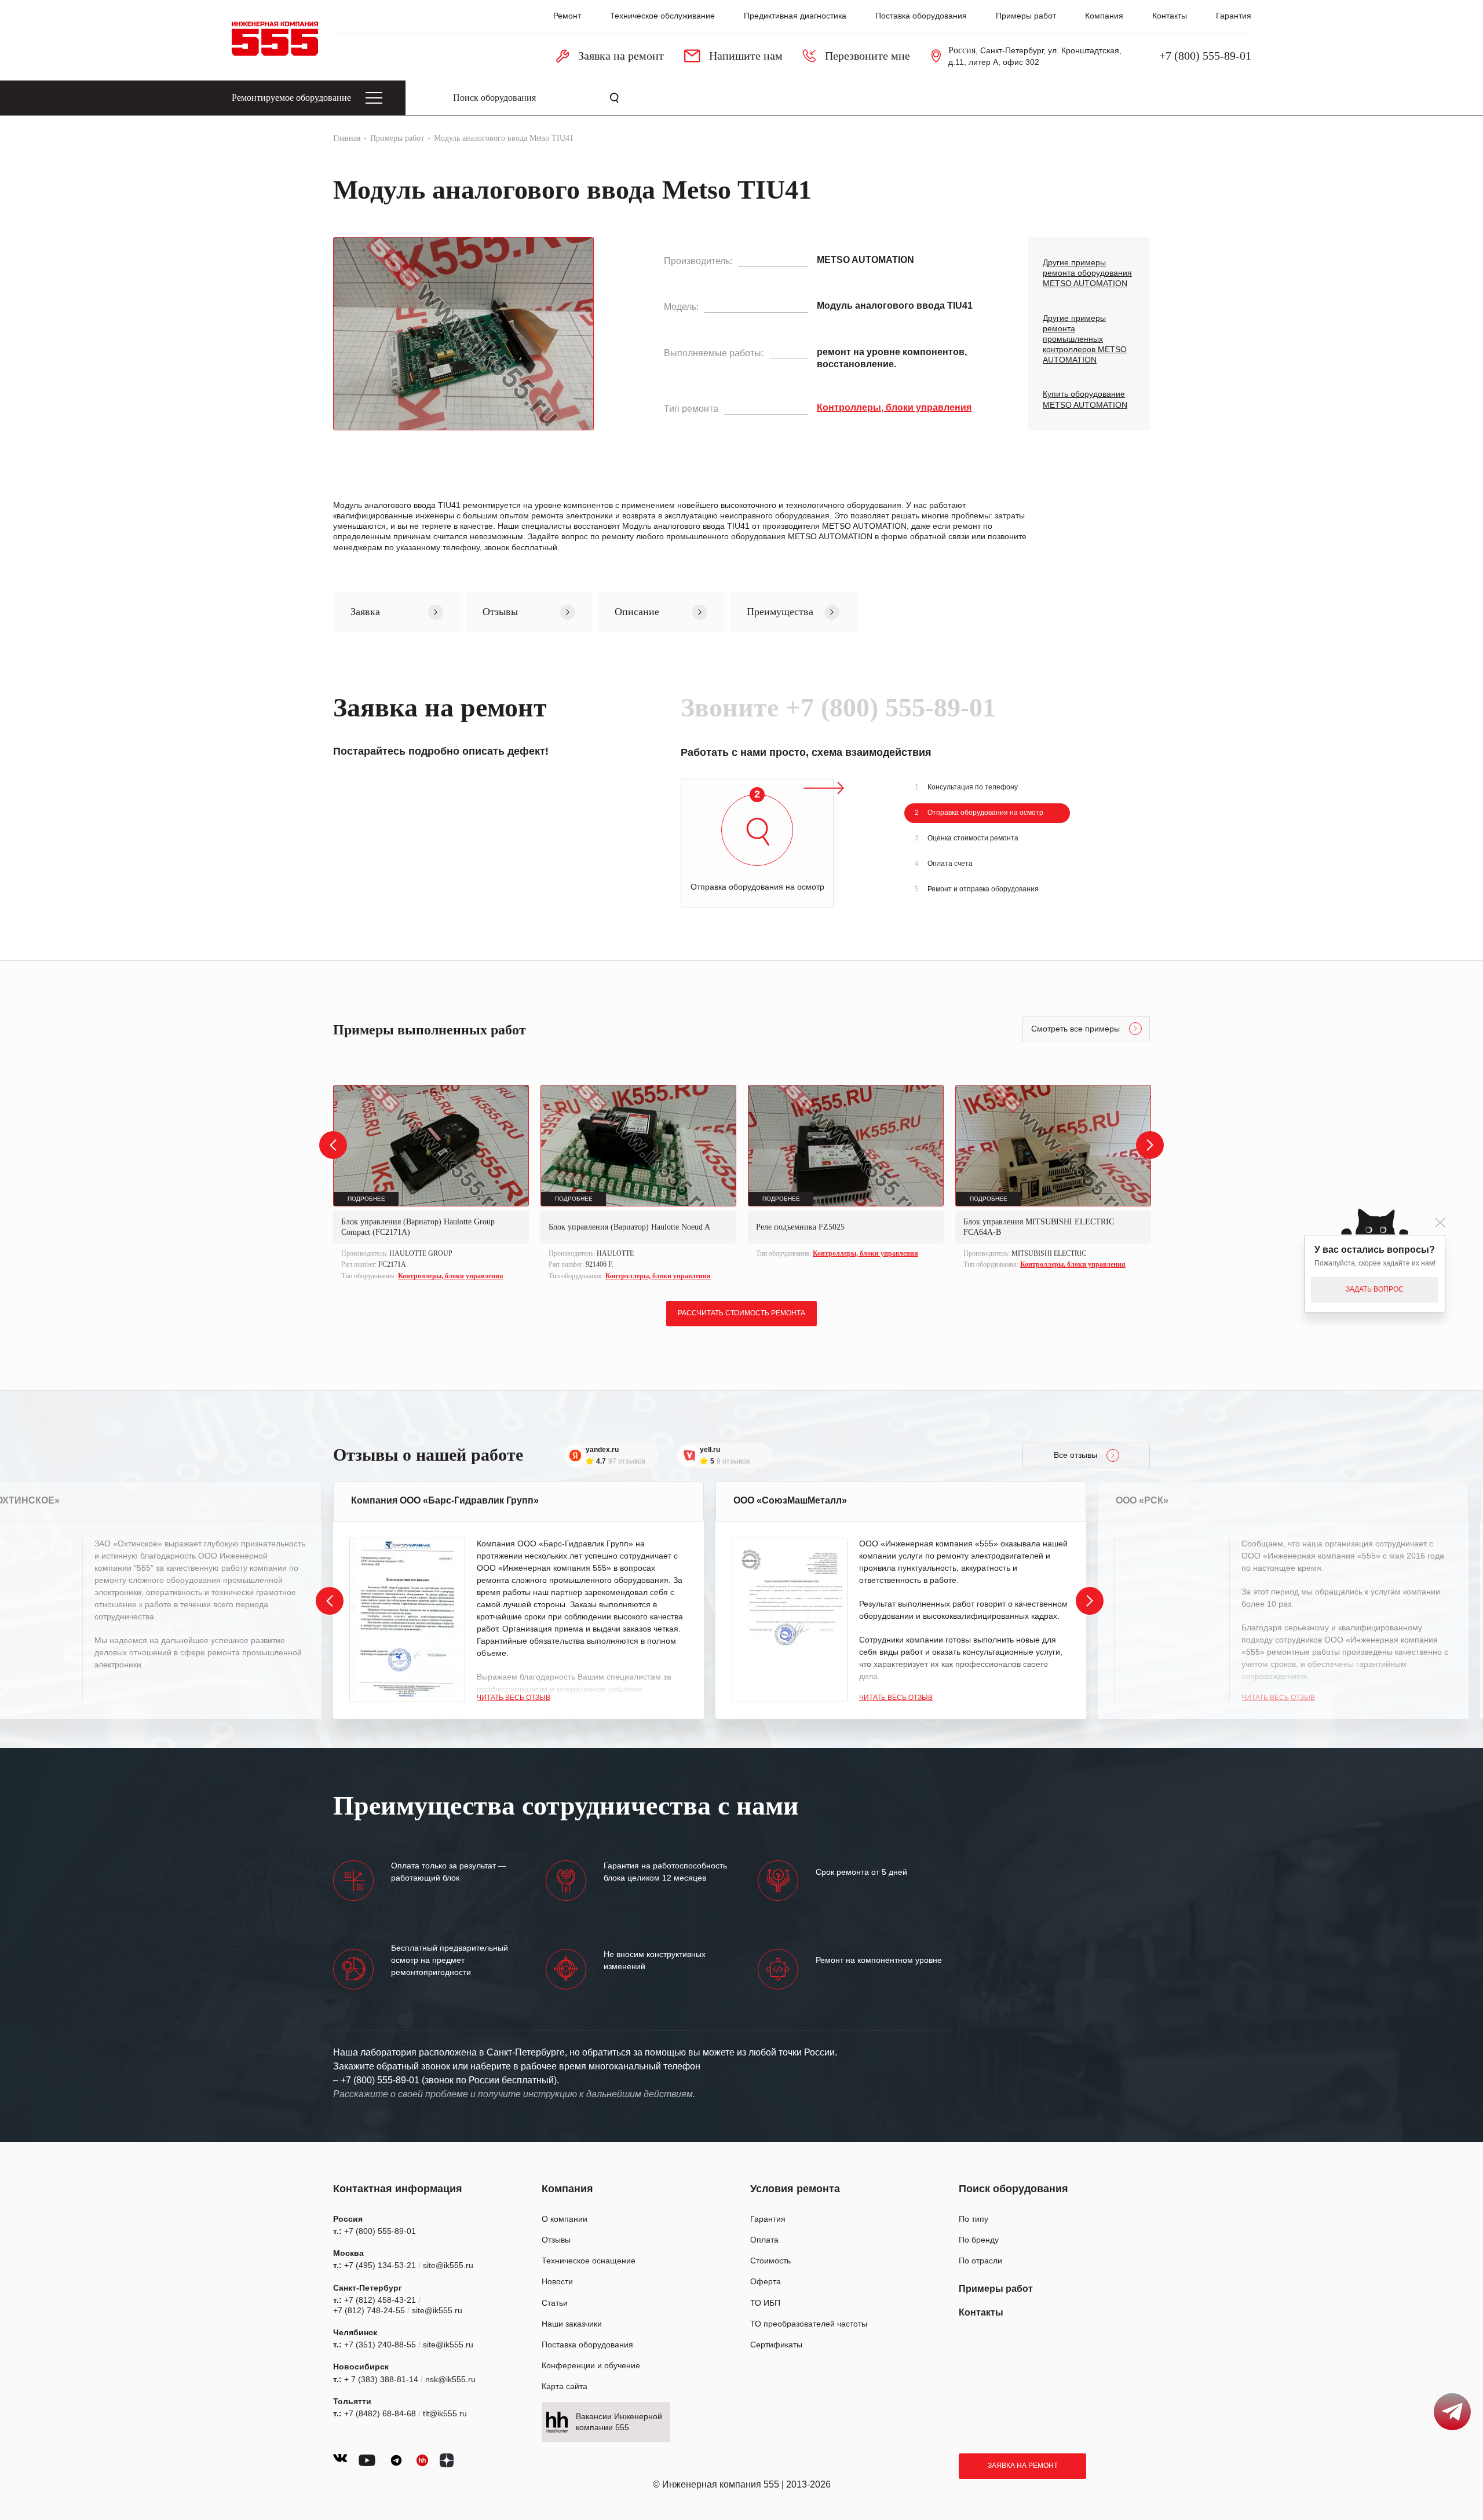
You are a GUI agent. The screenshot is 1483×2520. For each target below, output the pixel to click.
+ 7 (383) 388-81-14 (381, 2379)
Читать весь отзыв (514, 1698)
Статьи (555, 2303)
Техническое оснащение (589, 2261)
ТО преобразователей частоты (809, 2324)
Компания (1104, 16)
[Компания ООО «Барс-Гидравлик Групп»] (407, 1620)
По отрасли (980, 2261)
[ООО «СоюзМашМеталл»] (790, 1620)
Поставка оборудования (921, 16)
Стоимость (770, 2261)
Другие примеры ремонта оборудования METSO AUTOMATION (1087, 273)
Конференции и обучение (591, 2365)
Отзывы (556, 2240)
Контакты (1170, 16)
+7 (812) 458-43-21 (380, 2300)
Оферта (766, 2281)
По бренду (979, 2240)
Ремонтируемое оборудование (291, 98)
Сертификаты (776, 2345)
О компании (565, 2219)
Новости (557, 2281)
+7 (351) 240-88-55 (380, 2345)
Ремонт (567, 16)
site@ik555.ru (448, 2265)
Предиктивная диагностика (795, 16)
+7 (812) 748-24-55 (369, 2310)
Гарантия (1234, 16)
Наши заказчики (572, 2324)
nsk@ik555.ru (450, 2379)
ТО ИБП (765, 2303)
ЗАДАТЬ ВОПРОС (1375, 1289)
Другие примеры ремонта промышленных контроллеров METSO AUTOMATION (1085, 339)
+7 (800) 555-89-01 (1205, 56)
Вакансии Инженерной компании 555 (619, 2422)
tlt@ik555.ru (445, 2413)
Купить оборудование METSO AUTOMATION (1085, 399)
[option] (431, 1184)
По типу (974, 2219)
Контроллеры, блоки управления (451, 1276)
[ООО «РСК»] (1172, 1620)
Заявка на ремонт (1023, 2466)
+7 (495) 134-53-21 (380, 2265)
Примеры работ (1026, 16)
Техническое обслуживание (662, 16)
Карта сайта (565, 2386)
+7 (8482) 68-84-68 (380, 2413)
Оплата (764, 2240)
